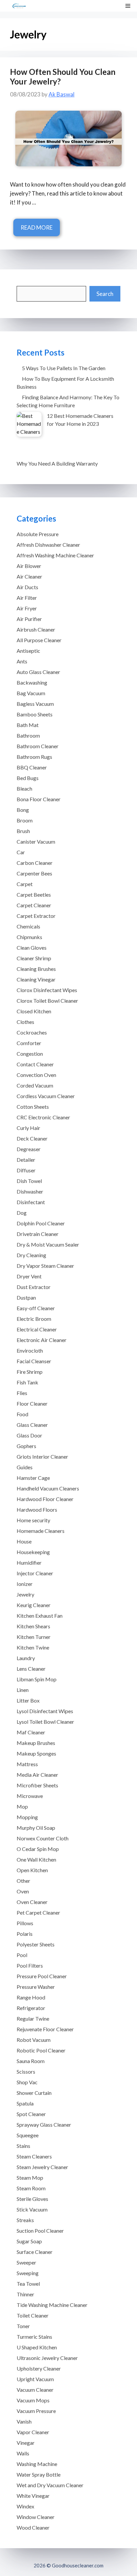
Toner (23, 2326)
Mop (22, 1806)
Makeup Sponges (36, 1753)
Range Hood (31, 1997)
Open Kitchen (32, 1870)
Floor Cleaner (32, 1403)
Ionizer (25, 1584)
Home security (33, 1520)
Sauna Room (31, 2061)
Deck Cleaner (32, 1138)
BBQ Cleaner (32, 767)
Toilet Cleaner (33, 2315)
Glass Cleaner (32, 1425)
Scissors (26, 2072)
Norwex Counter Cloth (43, 1838)
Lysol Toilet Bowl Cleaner (45, 1722)
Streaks (25, 2220)
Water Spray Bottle (39, 2474)
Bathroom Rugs (34, 757)
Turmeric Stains (34, 2337)
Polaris (25, 1934)
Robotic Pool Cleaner (41, 2050)
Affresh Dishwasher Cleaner (48, 545)
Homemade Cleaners (41, 1531)
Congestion (30, 1054)
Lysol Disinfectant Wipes (45, 1711)
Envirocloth (30, 1350)
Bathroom (28, 735)
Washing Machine (37, 2464)
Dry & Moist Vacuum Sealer (48, 1244)
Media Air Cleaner (37, 1775)
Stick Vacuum (32, 2209)
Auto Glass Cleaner (38, 672)
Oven (23, 1891)
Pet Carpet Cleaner (38, 1912)
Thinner (25, 2294)
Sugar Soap (29, 2241)
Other (23, 1881)
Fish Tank (27, 1382)
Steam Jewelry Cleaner (42, 2167)
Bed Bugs (28, 778)
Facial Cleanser (34, 1361)
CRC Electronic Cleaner (43, 1117)
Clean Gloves (32, 948)
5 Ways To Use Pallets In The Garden (64, 368)
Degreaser (29, 1149)
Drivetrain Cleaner (38, 1234)
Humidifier (29, 1563)
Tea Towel (28, 2284)
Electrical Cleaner (37, 1329)
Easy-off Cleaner (36, 1308)
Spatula (25, 2103)
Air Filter (27, 598)
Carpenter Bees (34, 873)
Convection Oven (36, 1075)
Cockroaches (32, 1032)
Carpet (25, 884)
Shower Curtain (34, 2093)
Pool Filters (30, 1965)
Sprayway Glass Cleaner (44, 2125)
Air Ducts (27, 587)
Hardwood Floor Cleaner (45, 1499)
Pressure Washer (36, 1987)
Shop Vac (27, 2082)
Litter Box (28, 1700)
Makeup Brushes (36, 1743)
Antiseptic (28, 651)
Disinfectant (31, 1202)
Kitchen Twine (33, 1647)
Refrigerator (31, 2008)
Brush (23, 831)
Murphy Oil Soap (36, 1828)
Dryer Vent (29, 1276)
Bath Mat (28, 725)
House (24, 1541)
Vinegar (26, 2443)
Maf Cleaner (31, 1732)
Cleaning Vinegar (36, 979)
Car (21, 852)
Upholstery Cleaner (39, 2368)
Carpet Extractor (36, 916)
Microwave (30, 1796)
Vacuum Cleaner (35, 2390)
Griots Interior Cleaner (42, 1456)
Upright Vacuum (35, 2379)
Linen (23, 1690)
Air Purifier (29, 619)
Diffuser (26, 1170)
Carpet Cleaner (34, 905)
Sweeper (26, 2262)
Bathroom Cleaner (38, 746)
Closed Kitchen (34, 1011)
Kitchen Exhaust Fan (40, 1616)
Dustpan (26, 1297)
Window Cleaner (36, 2517)
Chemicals (28, 926)
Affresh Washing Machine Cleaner (55, 555)
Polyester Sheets (36, 1944)
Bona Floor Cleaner (39, 799)
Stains (23, 2146)
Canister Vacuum (36, 841)
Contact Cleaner (35, 1064)
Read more (37, 227)
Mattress (27, 1764)
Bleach (24, 788)
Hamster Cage (33, 1478)
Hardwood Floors (37, 1510)
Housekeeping (33, 1552)
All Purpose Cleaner (39, 640)
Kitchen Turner (34, 1637)
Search (105, 294)
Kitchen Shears (33, 1626)
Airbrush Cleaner (36, 629)
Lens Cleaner (31, 1669)
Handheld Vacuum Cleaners (48, 1488)
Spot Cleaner (31, 2114)
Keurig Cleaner (34, 1605)
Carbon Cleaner (35, 863)
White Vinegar (33, 2496)
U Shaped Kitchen (37, 2347)
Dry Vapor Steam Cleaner (45, 1266)
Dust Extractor (34, 1287)
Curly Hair (28, 1128)
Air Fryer (27, 608)
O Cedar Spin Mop (38, 1849)
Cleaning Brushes (36, 969)
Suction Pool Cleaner (40, 2231)
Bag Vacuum (31, 693)
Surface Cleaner (35, 2252)
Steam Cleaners (34, 2156)
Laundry (26, 1658)
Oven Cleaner (32, 1902)
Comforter (29, 1043)
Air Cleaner (29, 576)
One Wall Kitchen (36, 1859)
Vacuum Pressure (36, 2411)
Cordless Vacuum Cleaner (46, 1096)
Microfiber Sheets (37, 1785)
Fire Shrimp (30, 1372)
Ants (22, 661)
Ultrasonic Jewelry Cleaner (47, 2358)
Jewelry (25, 1594)
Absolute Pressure (38, 534)
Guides (25, 1467)
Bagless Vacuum (35, 704)
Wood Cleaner (33, 2527)
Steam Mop (30, 2178)
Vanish (24, 2421)
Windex (25, 2506)
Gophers (26, 1446)
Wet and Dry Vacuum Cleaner (50, 2485)
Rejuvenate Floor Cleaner (45, 2029)
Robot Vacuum (34, 2040)
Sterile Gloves (32, 2199)
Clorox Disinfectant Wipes (47, 990)
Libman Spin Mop (37, 1679)
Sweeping (28, 2273)
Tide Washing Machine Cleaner (52, 2305)
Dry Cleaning (31, 1255)
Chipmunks (29, 937)
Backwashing (32, 682)
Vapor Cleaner (33, 2432)
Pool (22, 1955)
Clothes (25, 1022)
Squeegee (28, 2135)
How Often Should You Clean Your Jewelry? (63, 77)
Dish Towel (29, 1181)
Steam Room (31, 2188)
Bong (23, 810)
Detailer (26, 1160)
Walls (23, 2453)
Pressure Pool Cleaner (42, 1976)
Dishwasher (30, 1191)
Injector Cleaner (35, 1573)
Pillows (25, 1923)
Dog (22, 1213)
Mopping (27, 1817)
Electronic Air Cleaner (42, 1340)
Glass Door (29, 1435)
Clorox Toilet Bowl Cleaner (47, 1001)
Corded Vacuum (35, 1085)
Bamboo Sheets (35, 714)
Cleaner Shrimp (34, 958)
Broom (25, 820)
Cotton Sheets (33, 1107)
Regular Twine (33, 2018)
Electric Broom (34, 1319)
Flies (22, 1393)
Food (22, 1414)
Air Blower (29, 566)
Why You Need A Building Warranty (57, 463)
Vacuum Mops (33, 2400)
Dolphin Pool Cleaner (41, 1223)
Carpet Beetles (34, 895)
